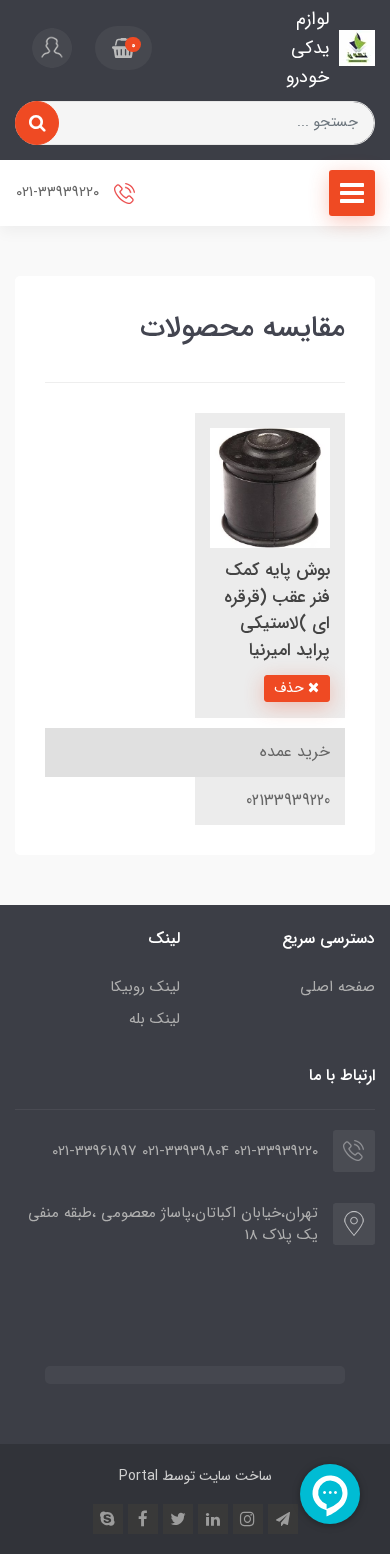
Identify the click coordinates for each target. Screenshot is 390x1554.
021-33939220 (59, 193)
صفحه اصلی (337, 987)
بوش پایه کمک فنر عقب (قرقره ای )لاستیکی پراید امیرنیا (277, 610)
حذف (291, 688)
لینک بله (154, 1019)
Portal (138, 1476)
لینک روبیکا (145, 987)
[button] (123, 48)
